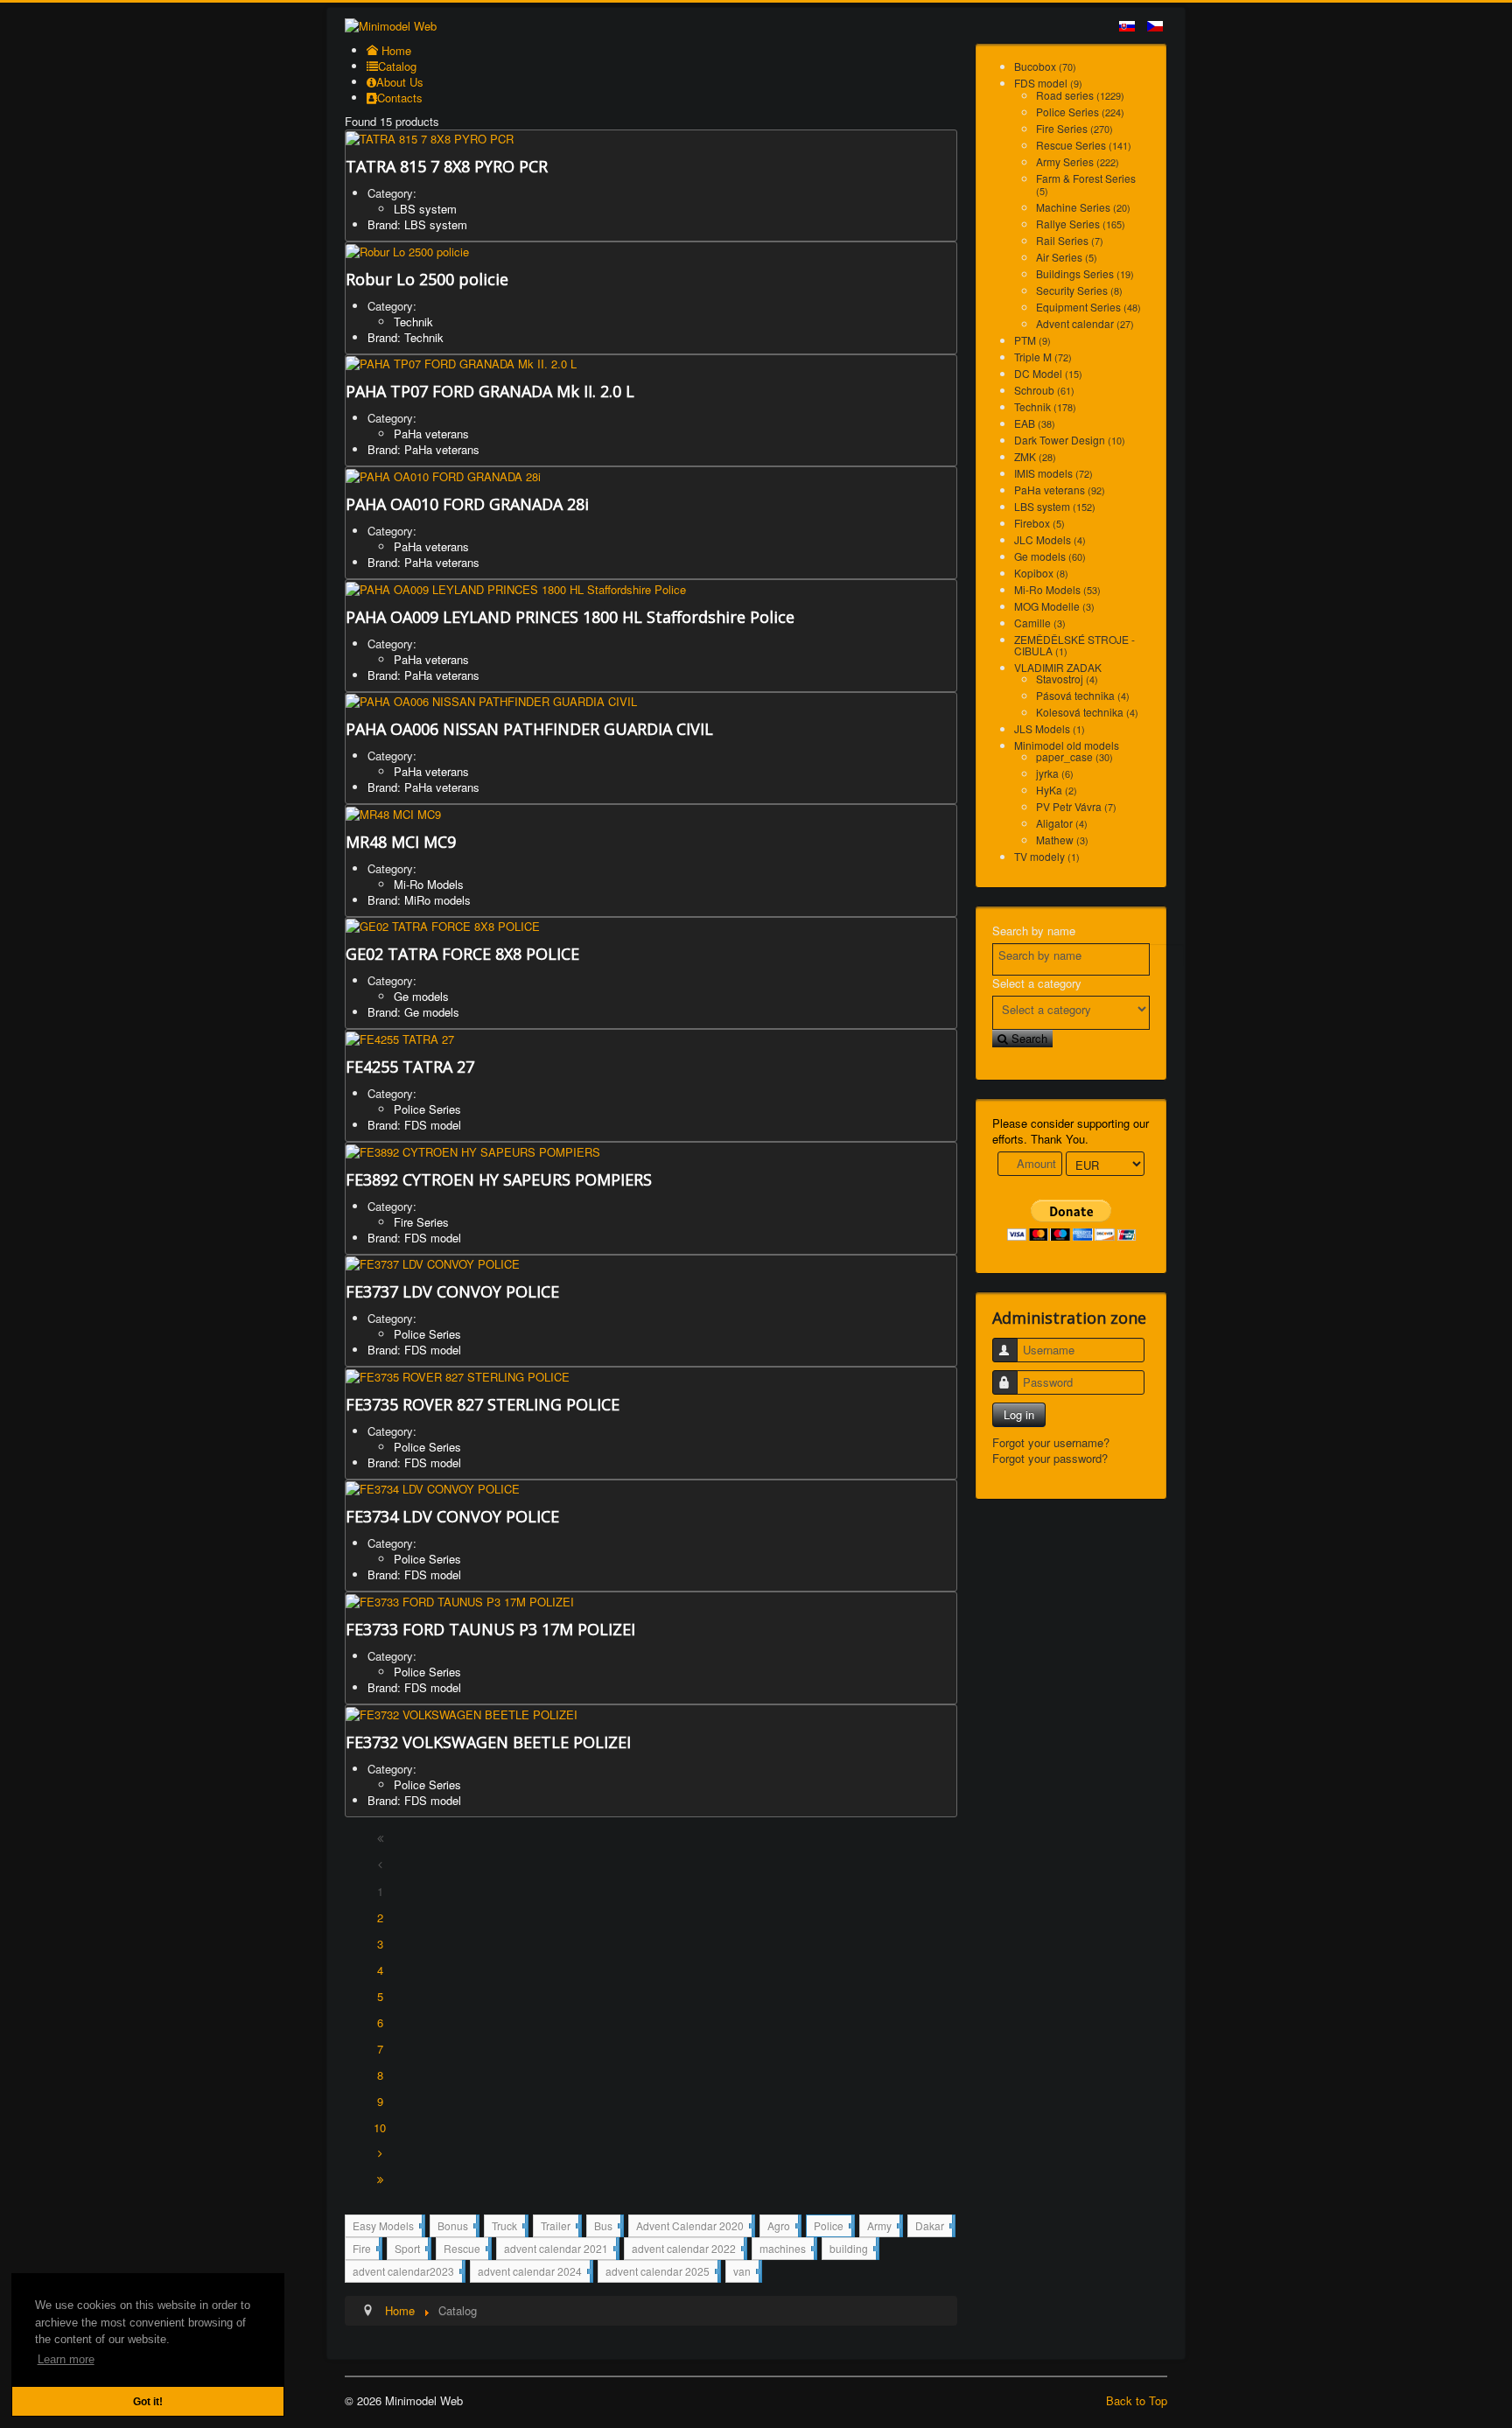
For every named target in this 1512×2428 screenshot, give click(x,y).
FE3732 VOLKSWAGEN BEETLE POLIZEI (488, 1742)
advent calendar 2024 (534, 2273)
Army (883, 2227)
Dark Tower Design (1070, 440)
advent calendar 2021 (560, 2250)
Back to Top (1137, 2400)
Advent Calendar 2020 (694, 2227)
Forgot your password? (1050, 1458)
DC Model (1048, 373)
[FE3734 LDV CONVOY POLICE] (433, 1488)
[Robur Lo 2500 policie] (407, 250)
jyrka (1055, 773)
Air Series (1067, 257)
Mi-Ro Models (429, 884)
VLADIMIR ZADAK (1058, 667)
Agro (783, 2227)
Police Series (427, 1109)
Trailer (560, 2227)
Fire (366, 2250)
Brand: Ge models (413, 1012)
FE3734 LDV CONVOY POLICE (452, 1516)
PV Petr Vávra (1076, 806)
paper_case (1074, 756)
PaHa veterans (431, 434)
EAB (1035, 423)
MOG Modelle (1054, 606)
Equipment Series (1088, 307)
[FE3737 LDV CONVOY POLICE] (433, 1263)
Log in (1019, 1414)
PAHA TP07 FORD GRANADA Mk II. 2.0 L (490, 391)
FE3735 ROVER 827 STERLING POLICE (483, 1404)
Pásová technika (1083, 695)
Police (833, 2227)
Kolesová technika (1087, 712)
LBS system (425, 209)
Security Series (1079, 290)
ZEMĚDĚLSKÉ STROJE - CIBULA (1074, 645)
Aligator (1062, 823)
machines (787, 2250)
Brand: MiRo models (419, 900)
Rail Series (1070, 240)
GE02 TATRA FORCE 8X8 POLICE (462, 954)
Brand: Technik (406, 337)
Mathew (1062, 840)
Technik (413, 322)
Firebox (1039, 523)
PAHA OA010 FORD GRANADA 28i (467, 504)
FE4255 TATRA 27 (410, 1067)
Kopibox (1041, 573)
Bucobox (1045, 66)
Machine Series (1083, 207)
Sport (411, 2250)
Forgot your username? (1051, 1442)
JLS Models (1050, 728)
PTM (1032, 340)
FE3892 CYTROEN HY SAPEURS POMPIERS (499, 1179)
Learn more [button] (66, 2359)
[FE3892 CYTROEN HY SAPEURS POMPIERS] (473, 1150)
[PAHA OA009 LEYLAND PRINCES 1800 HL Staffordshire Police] (516, 588)
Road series (1080, 95)
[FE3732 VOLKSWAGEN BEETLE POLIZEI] (462, 1713)
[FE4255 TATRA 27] (400, 1037)
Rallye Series (1081, 224)
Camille (1040, 623)
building (853, 2248)
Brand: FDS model (414, 1125)
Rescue (466, 2250)
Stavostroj (1067, 679)
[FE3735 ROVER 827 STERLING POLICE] (458, 1375)
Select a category (1037, 983)
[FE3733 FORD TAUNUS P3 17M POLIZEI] (460, 1600)
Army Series (1078, 161)
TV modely (1047, 856)
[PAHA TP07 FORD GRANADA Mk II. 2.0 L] (461, 363)
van (746, 2271)
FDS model (1048, 83)
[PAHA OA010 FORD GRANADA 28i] (443, 475)
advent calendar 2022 (688, 2250)
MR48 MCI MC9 (401, 842)
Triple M (1043, 357)
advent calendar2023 (407, 2273)
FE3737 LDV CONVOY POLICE (452, 1291)
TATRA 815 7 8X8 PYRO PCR (447, 166)
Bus (607, 2227)
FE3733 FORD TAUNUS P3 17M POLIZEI (490, 1629)
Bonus (457, 2227)
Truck (508, 2227)
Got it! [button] (148, 2401)
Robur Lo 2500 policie (427, 279)
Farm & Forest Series (1086, 184)
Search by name (1034, 931)
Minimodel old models (1067, 745)
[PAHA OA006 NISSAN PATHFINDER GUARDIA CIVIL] (491, 700)
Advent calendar (1085, 323)
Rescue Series (1084, 145)
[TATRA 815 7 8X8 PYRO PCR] (430, 138)
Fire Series (421, 1222)
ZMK (1035, 456)
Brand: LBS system (417, 224)
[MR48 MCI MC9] (393, 812)
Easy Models (387, 2227)
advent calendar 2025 (661, 2273)
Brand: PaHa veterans (423, 449)
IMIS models (1053, 473)
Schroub (1044, 390)
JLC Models (1050, 539)
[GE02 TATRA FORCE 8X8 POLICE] (443, 925)
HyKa (1057, 790)
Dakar (934, 2225)
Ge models (421, 996)
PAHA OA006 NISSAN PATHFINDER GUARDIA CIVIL (529, 729)
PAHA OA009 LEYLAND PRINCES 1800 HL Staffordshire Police (570, 617)
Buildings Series (1085, 273)
